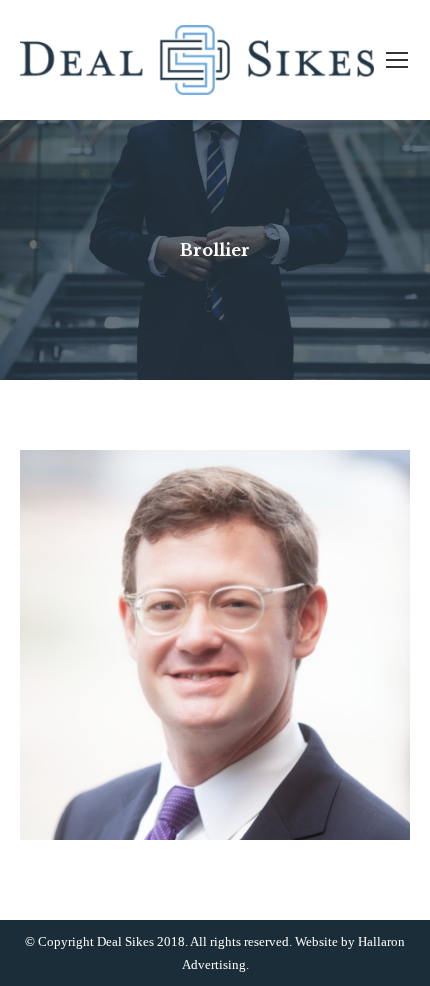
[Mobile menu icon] (397, 60)
